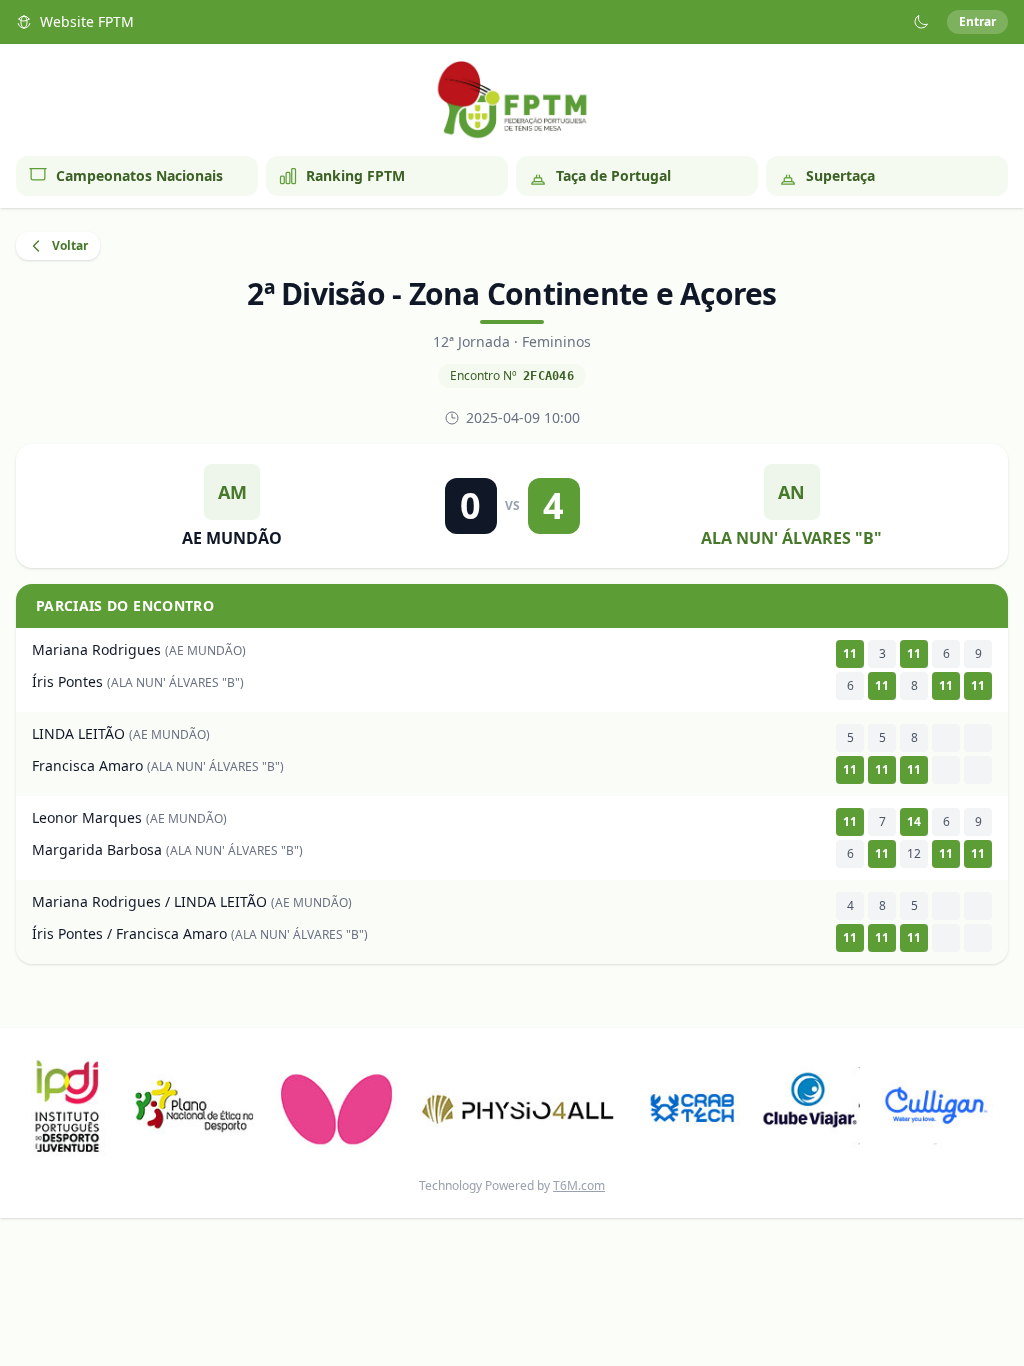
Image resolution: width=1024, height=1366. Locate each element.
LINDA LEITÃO (78, 733)
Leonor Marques (87, 817)
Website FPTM (87, 21)
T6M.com (579, 1185)
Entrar (977, 21)
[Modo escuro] (921, 22)
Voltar (70, 245)
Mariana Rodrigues (96, 649)
